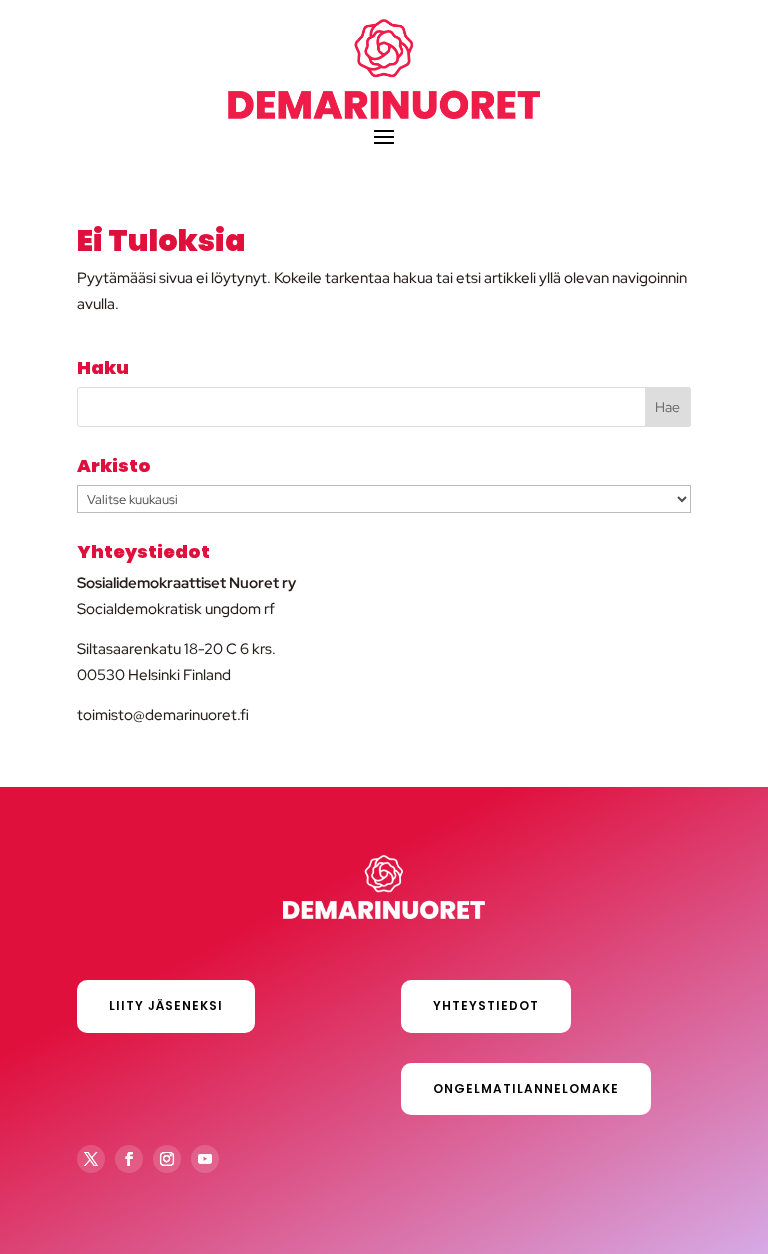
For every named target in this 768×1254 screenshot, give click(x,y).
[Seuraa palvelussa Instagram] (167, 1159)
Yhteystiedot (486, 1005)
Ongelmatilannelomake (526, 1088)
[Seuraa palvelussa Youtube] (205, 1159)
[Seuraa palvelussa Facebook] (129, 1159)
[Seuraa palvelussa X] (91, 1159)
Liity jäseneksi (166, 1005)
